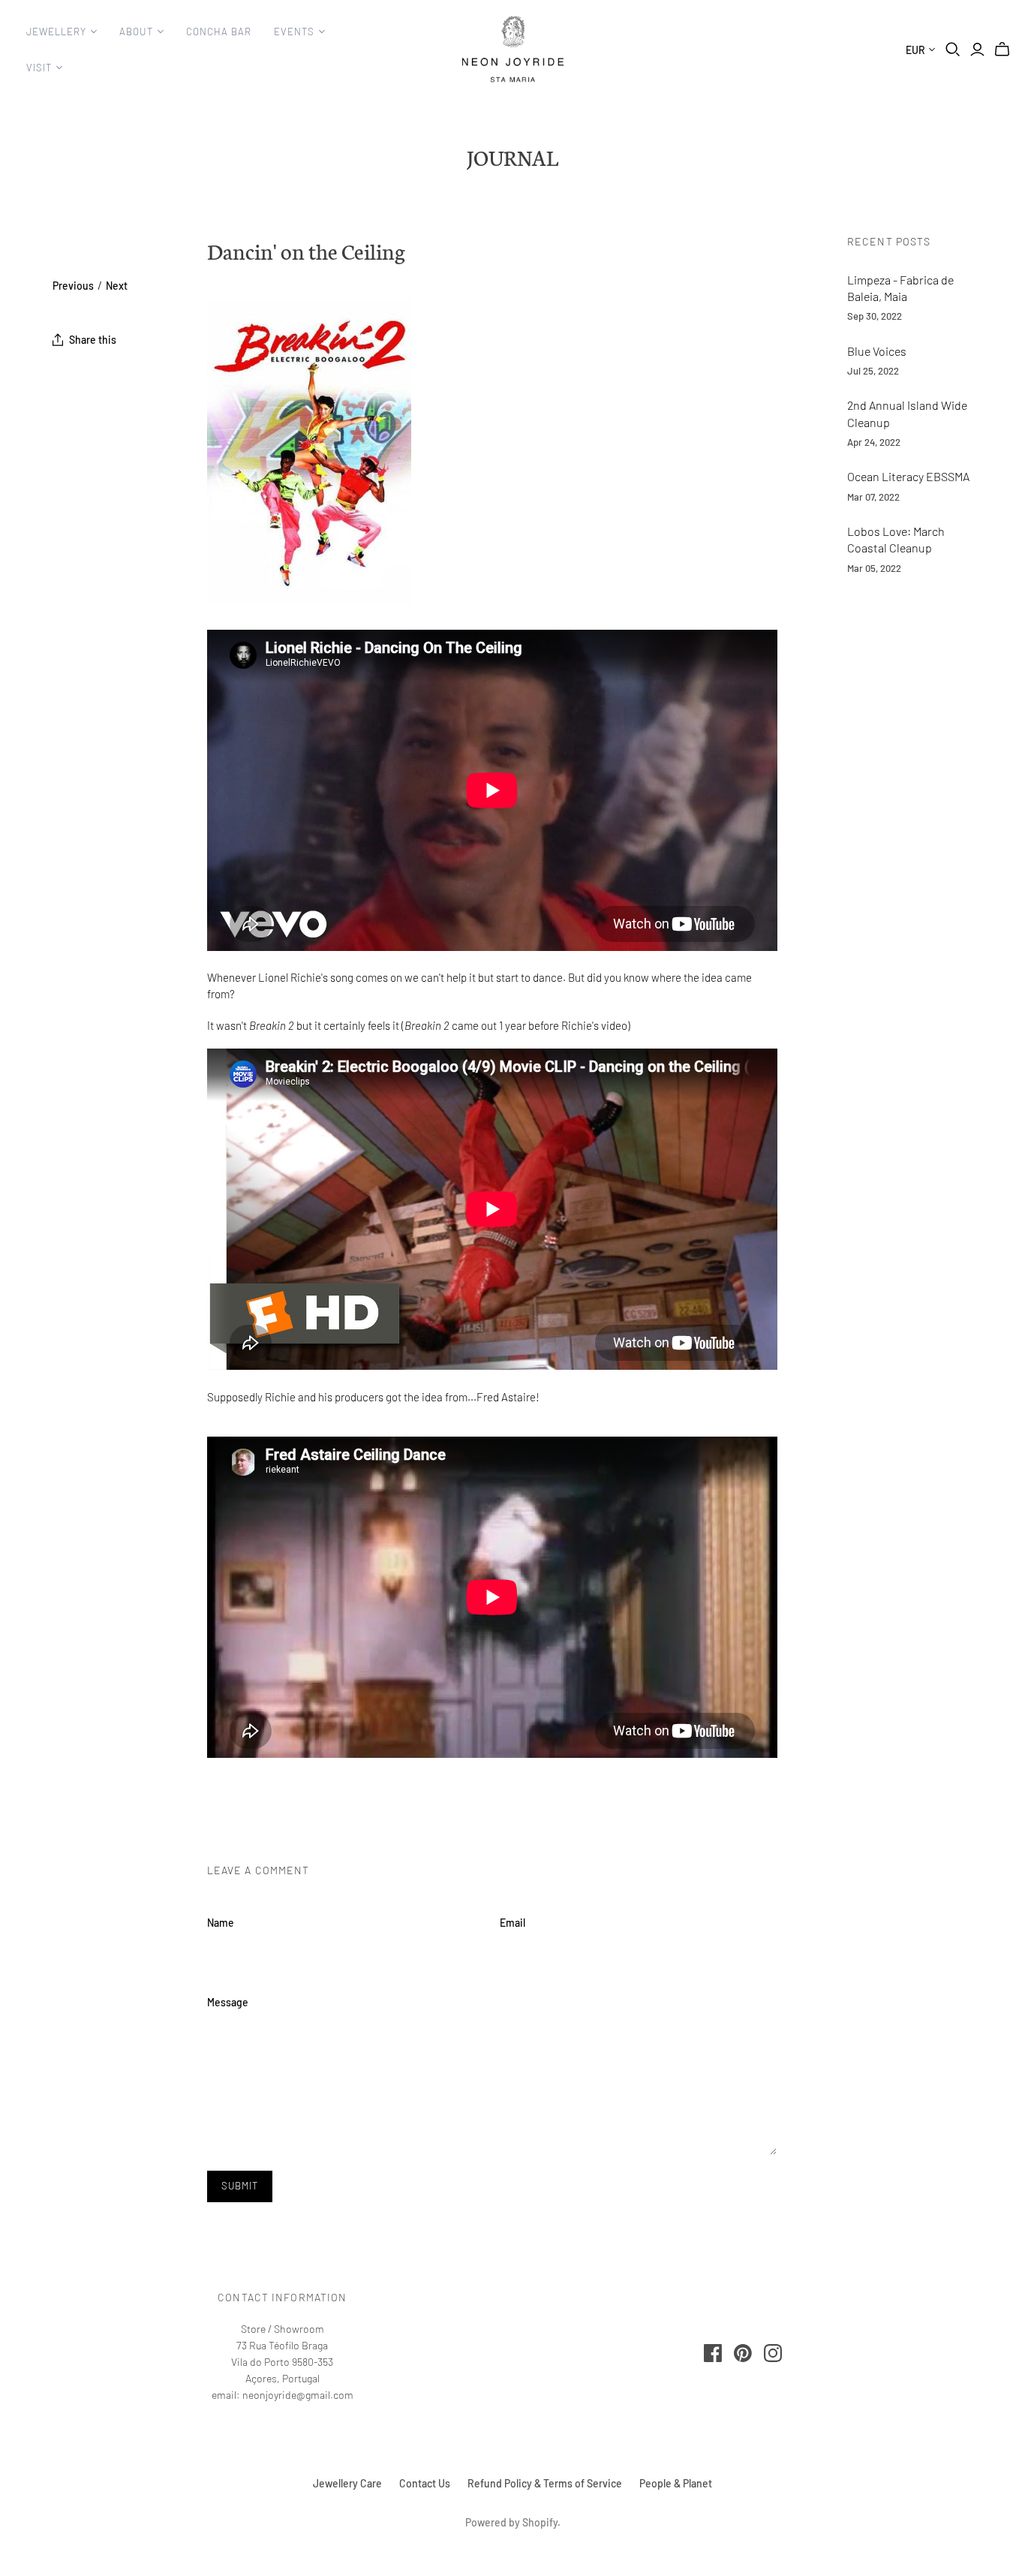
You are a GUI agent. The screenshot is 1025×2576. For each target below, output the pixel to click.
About (136, 32)
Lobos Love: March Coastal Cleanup (896, 539)
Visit (39, 68)
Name (221, 1923)
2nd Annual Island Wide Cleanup (907, 413)
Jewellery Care (347, 2483)
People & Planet (676, 2483)
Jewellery (56, 32)
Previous (73, 286)
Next (117, 286)
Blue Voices (877, 351)
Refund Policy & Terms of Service (545, 2483)
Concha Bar (219, 32)
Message (228, 2002)
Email (512, 1923)
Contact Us (425, 2483)
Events (294, 32)
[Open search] (953, 50)
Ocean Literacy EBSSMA (908, 476)
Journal (512, 157)
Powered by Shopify (511, 2522)
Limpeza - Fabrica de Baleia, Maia (900, 288)
